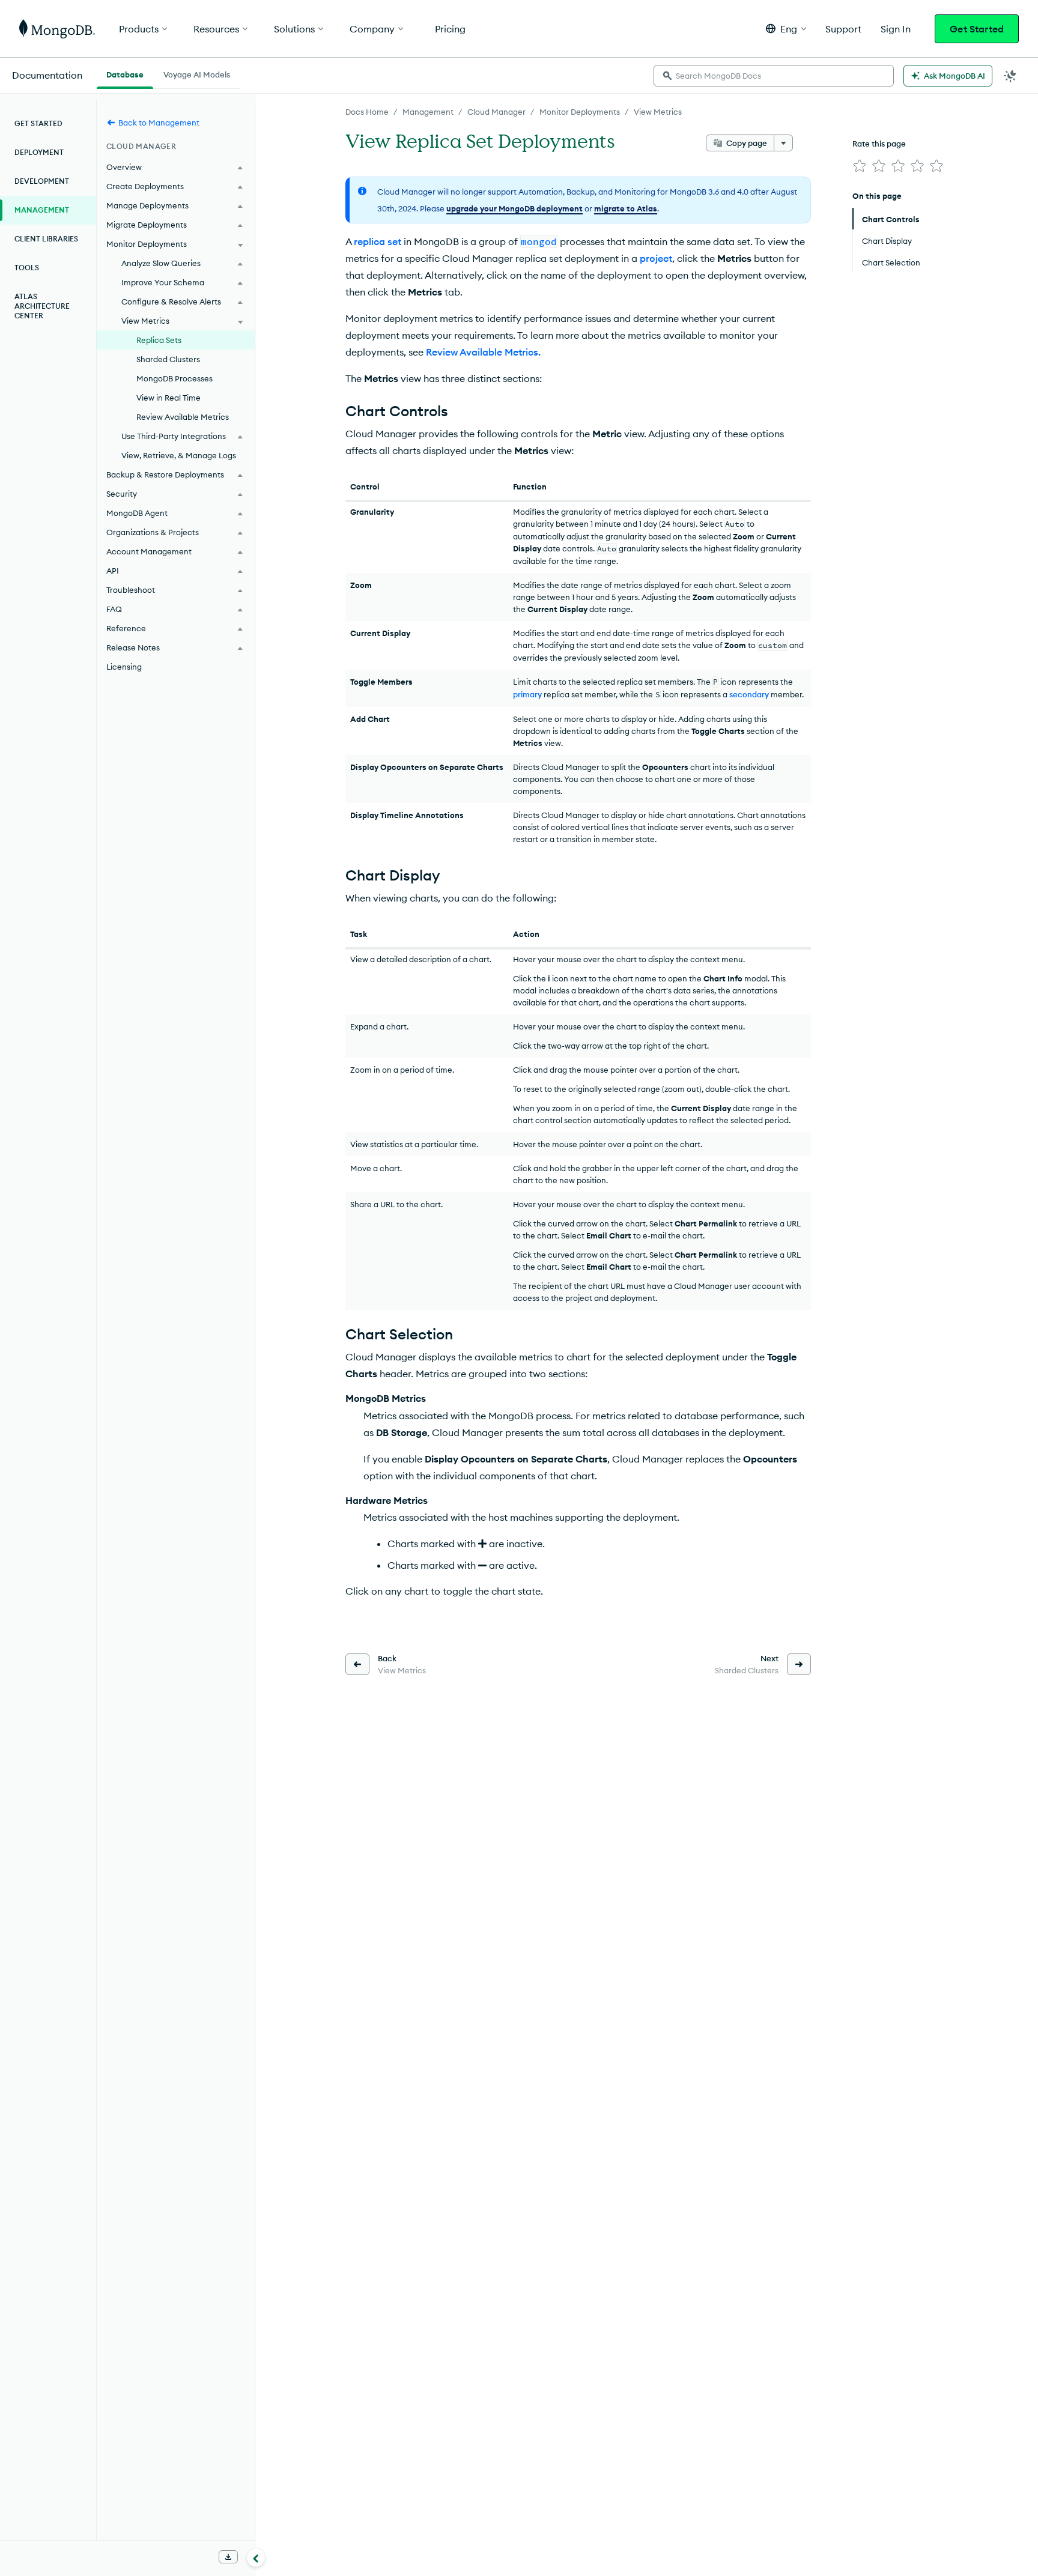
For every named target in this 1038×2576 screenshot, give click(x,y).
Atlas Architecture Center (42, 306)
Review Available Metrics (183, 417)
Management (428, 112)
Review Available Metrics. (483, 352)
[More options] (783, 143)
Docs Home (367, 112)
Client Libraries (46, 239)
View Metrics (658, 112)
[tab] (125, 73)
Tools (27, 268)
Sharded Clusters (168, 359)
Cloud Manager (496, 112)
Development (42, 181)
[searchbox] (774, 76)
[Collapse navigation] (256, 2557)
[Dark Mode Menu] (1010, 76)
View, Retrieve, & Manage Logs (179, 455)
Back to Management (159, 123)
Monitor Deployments (580, 112)
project (656, 258)
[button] (786, 29)
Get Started (977, 29)
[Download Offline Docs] (228, 2557)
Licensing (124, 667)
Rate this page (879, 144)
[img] (860, 166)
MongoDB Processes (175, 378)
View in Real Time (168, 398)
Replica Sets (159, 340)
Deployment (39, 152)
